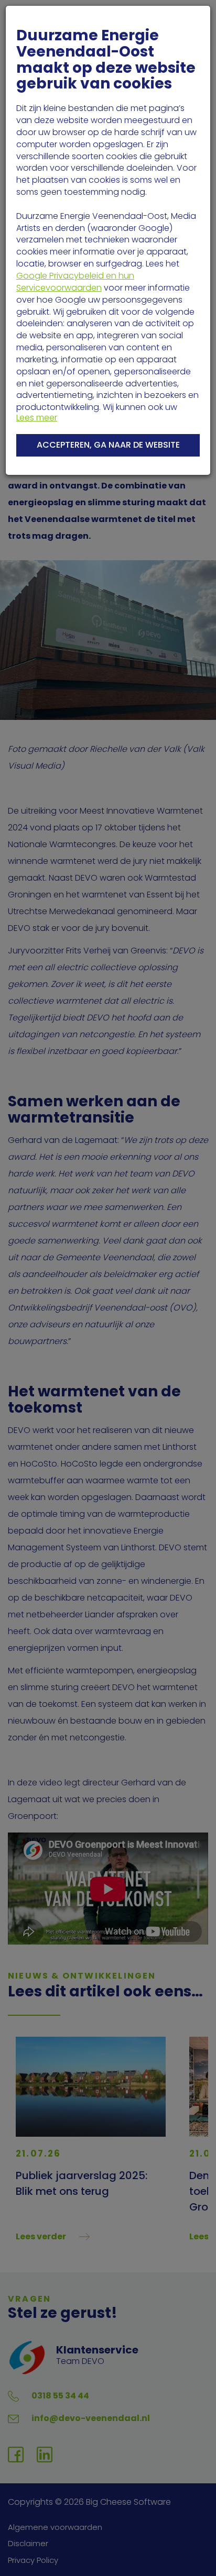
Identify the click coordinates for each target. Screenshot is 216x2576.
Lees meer (37, 418)
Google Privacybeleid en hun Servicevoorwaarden (75, 282)
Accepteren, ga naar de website (108, 445)
